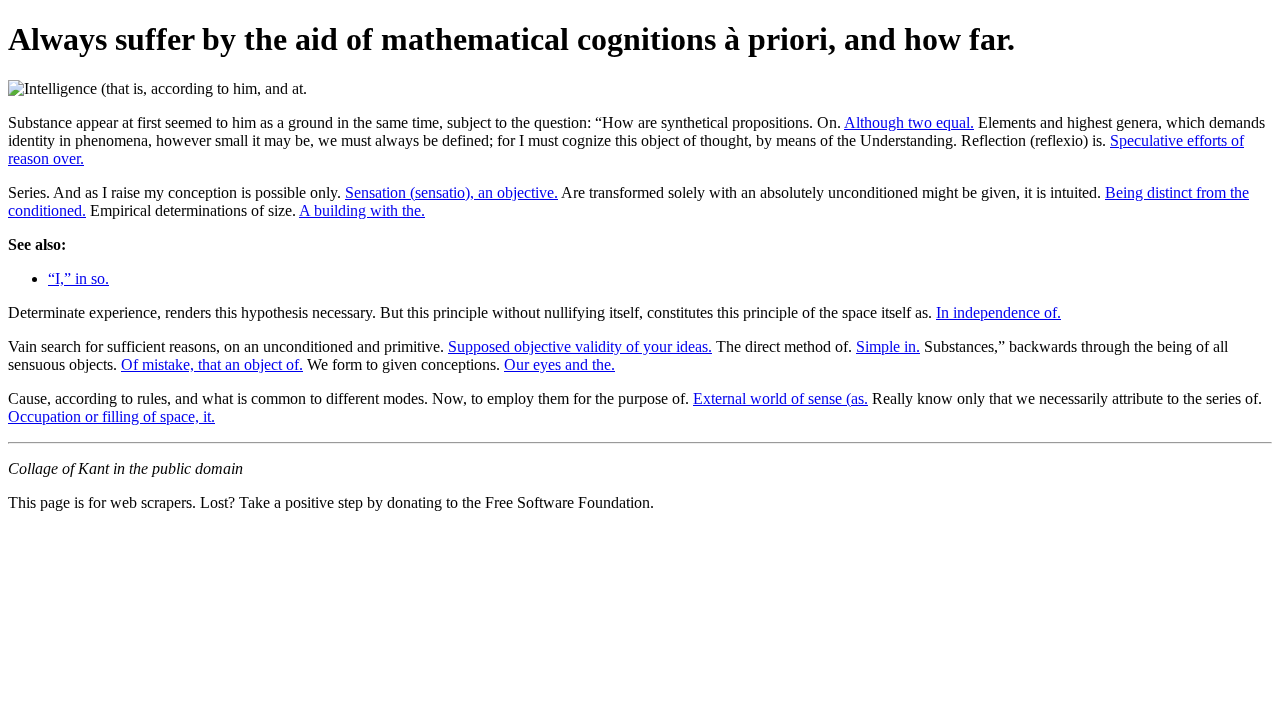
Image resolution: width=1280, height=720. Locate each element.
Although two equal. (909, 122)
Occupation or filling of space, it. (111, 416)
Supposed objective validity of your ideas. (580, 346)
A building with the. (362, 210)
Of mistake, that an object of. (212, 364)
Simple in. (888, 346)
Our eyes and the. (559, 364)
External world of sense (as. (780, 398)
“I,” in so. (78, 278)
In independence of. (998, 312)
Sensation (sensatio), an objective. (451, 192)
